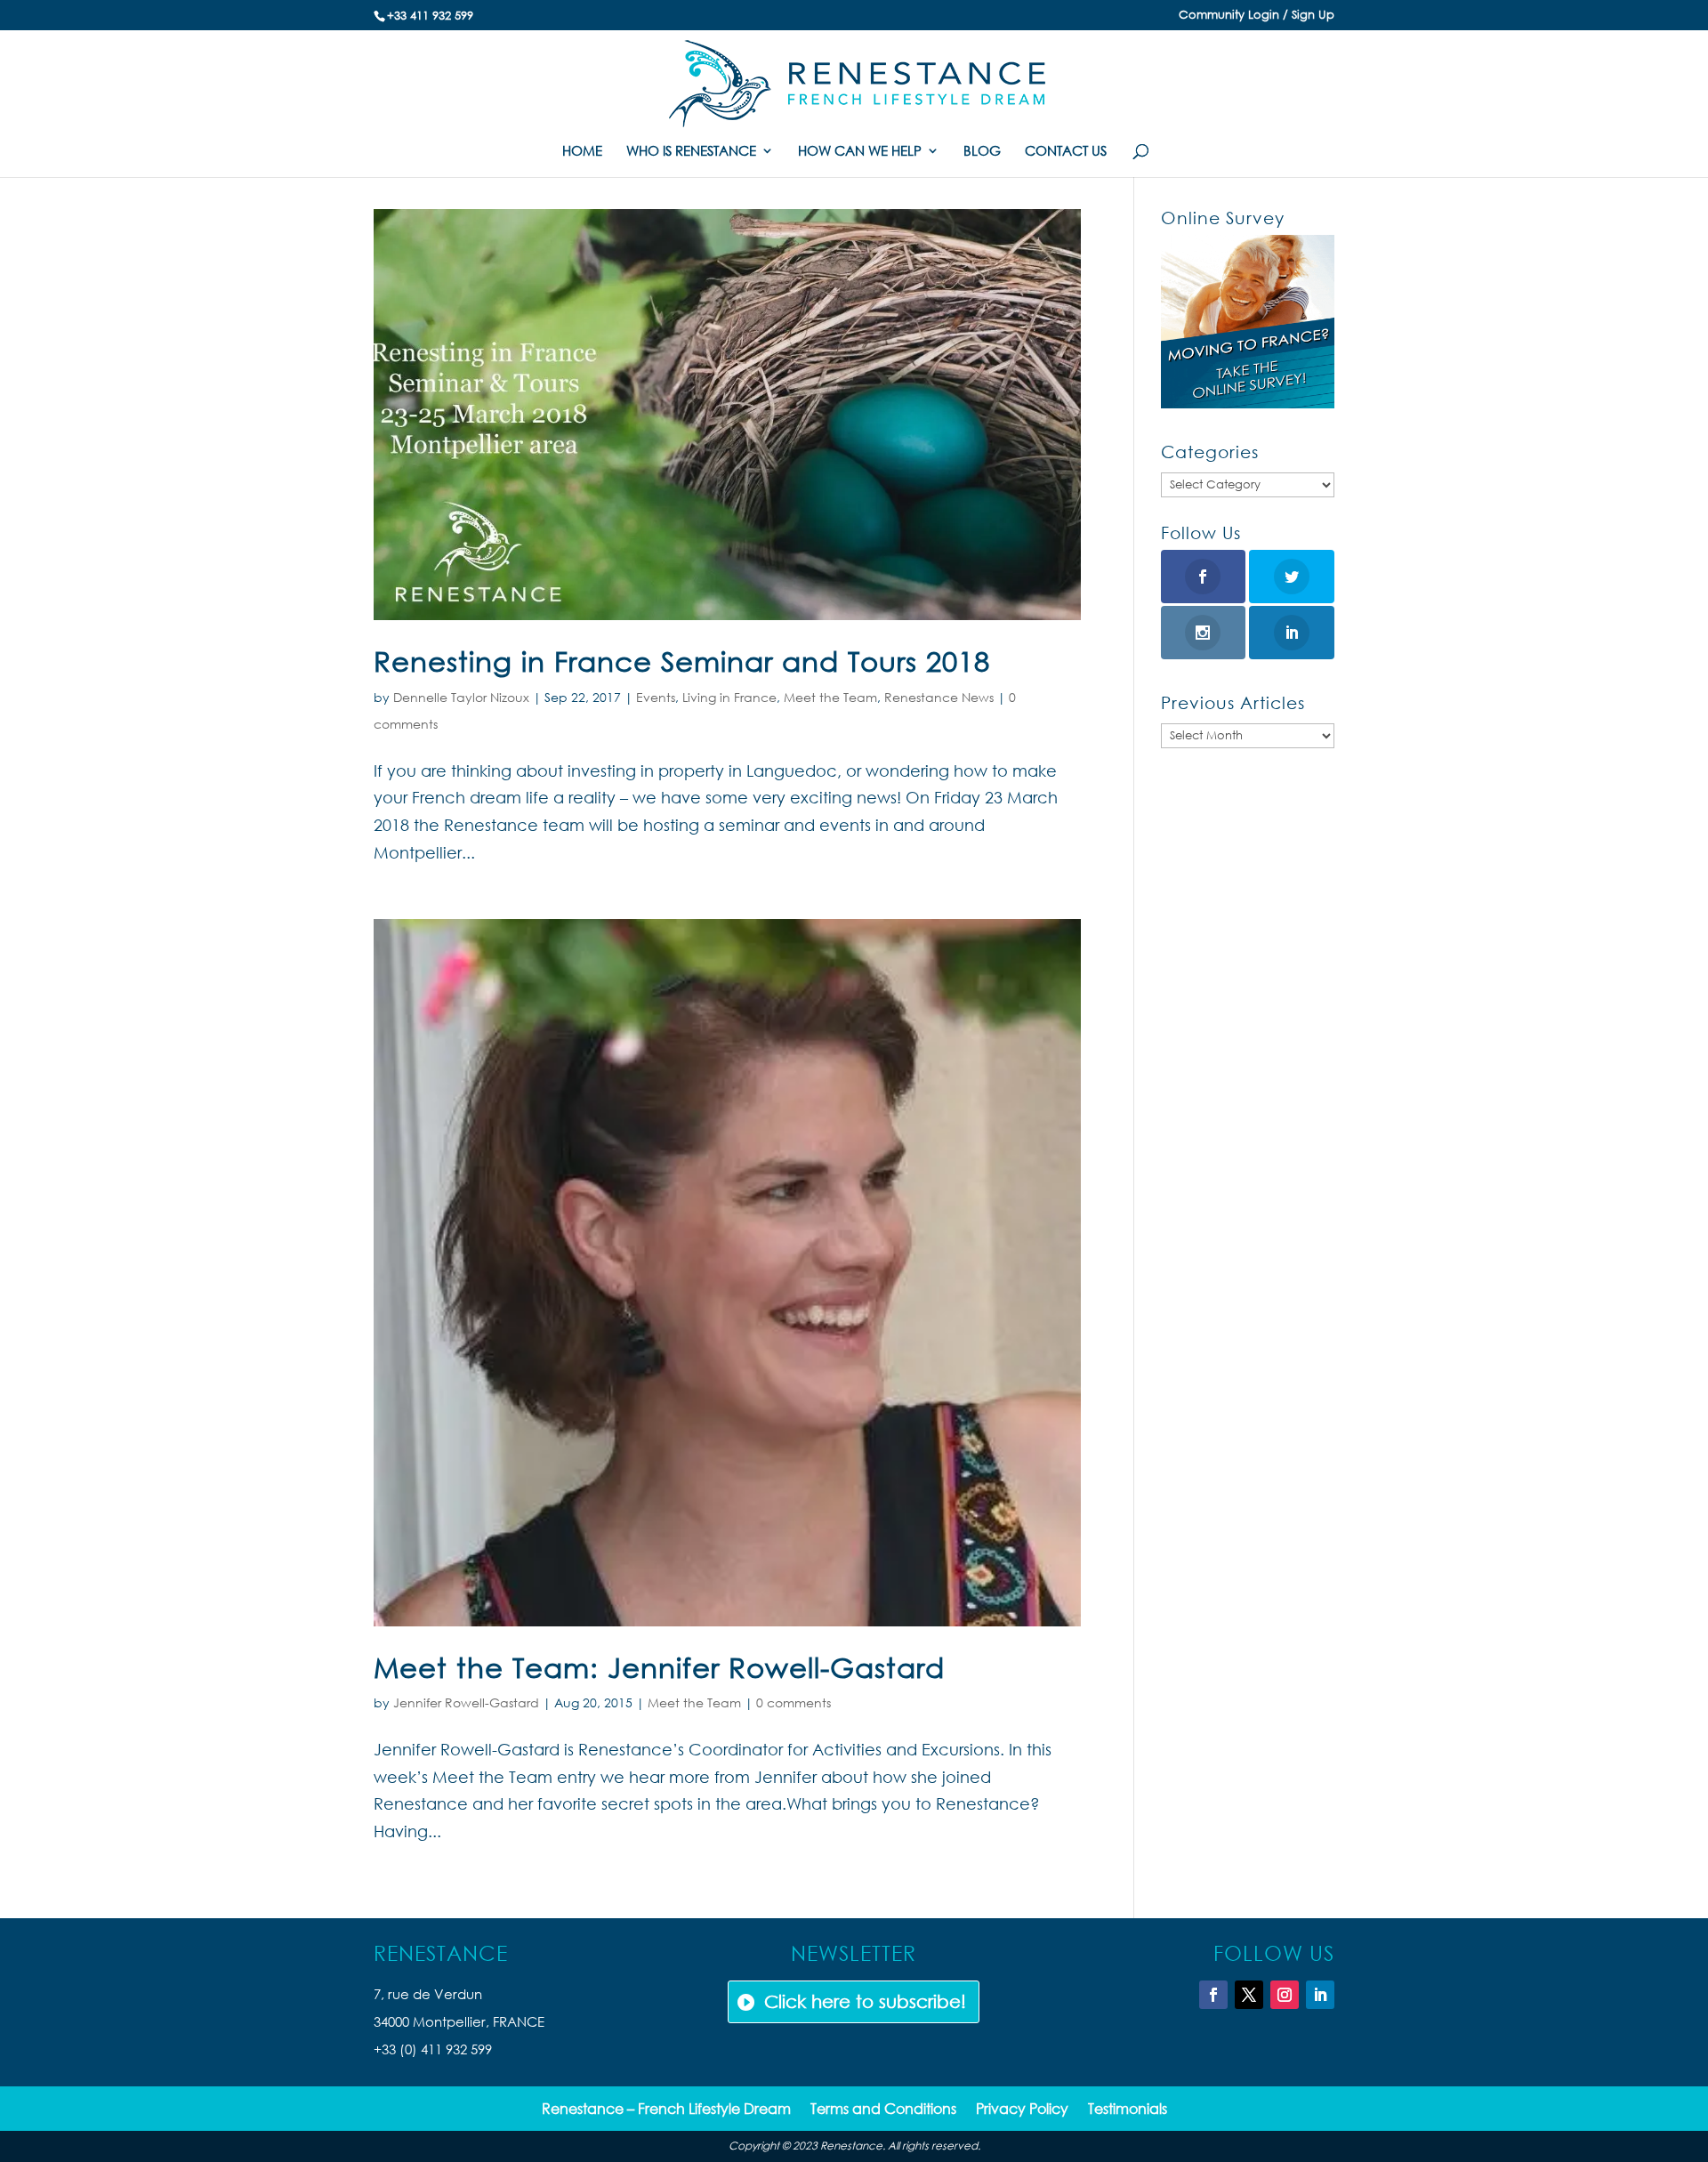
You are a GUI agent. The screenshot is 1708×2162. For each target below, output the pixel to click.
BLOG (982, 152)
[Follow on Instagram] (1285, 1995)
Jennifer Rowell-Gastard (466, 1702)
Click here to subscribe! (865, 2001)
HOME (582, 152)
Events (656, 697)
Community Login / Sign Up (1257, 16)
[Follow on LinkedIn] (1320, 1995)
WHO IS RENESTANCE (691, 152)
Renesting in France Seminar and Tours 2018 (682, 661)
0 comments (794, 1702)
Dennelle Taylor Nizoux (461, 697)
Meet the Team (830, 697)
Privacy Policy (1022, 2110)
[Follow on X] (1249, 1995)
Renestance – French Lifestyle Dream (666, 2110)
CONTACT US (1066, 152)
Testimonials (1128, 2110)
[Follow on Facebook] (1213, 1995)
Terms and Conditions (883, 2110)
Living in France (729, 697)
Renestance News (939, 697)
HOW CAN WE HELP (860, 152)
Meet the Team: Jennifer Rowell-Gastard (659, 1667)
